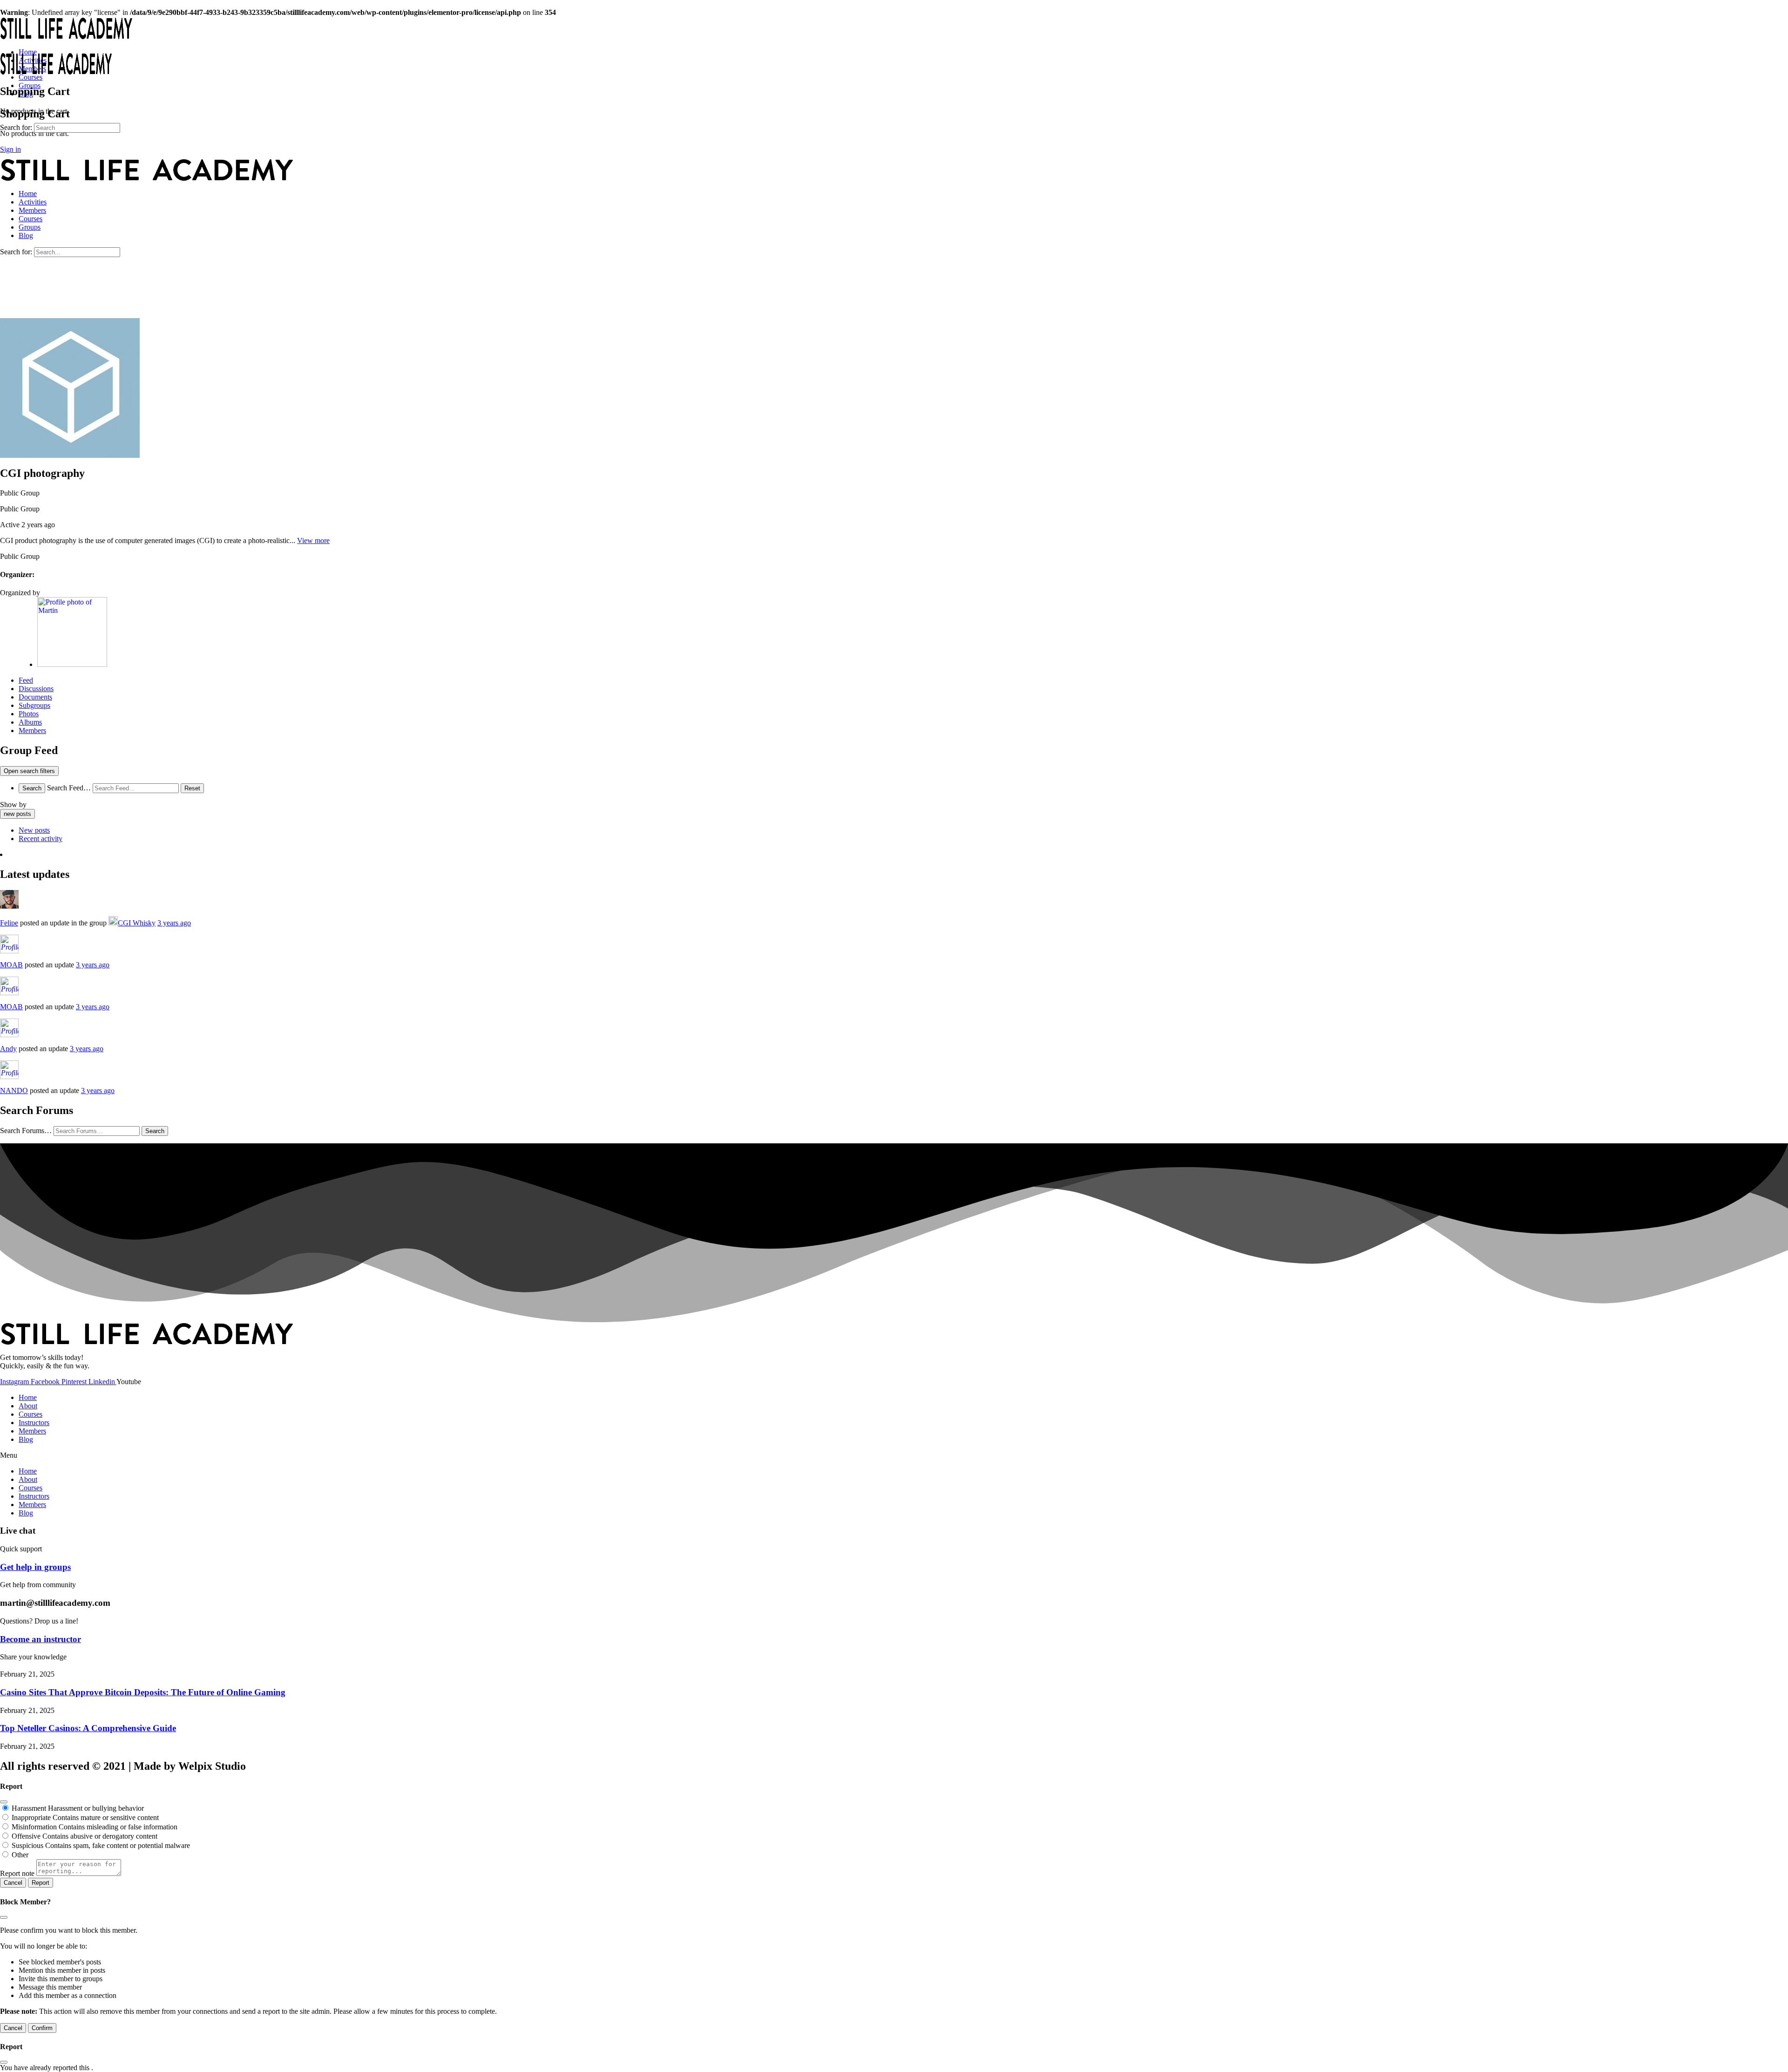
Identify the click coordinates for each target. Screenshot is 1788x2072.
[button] (894, 1455)
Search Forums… (26, 1131)
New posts (34, 830)
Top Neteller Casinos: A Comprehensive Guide (88, 1728)
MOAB (11, 965)
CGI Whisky (137, 923)
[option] (903, 830)
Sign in (10, 149)
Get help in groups (35, 1567)
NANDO (14, 1090)
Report (41, 1883)
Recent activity (41, 839)
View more (313, 540)
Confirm (42, 2028)
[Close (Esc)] (4, 1802)
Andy (8, 1049)
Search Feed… (69, 788)
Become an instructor (41, 1639)
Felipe (9, 923)
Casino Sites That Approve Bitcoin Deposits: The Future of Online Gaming (143, 1692)
